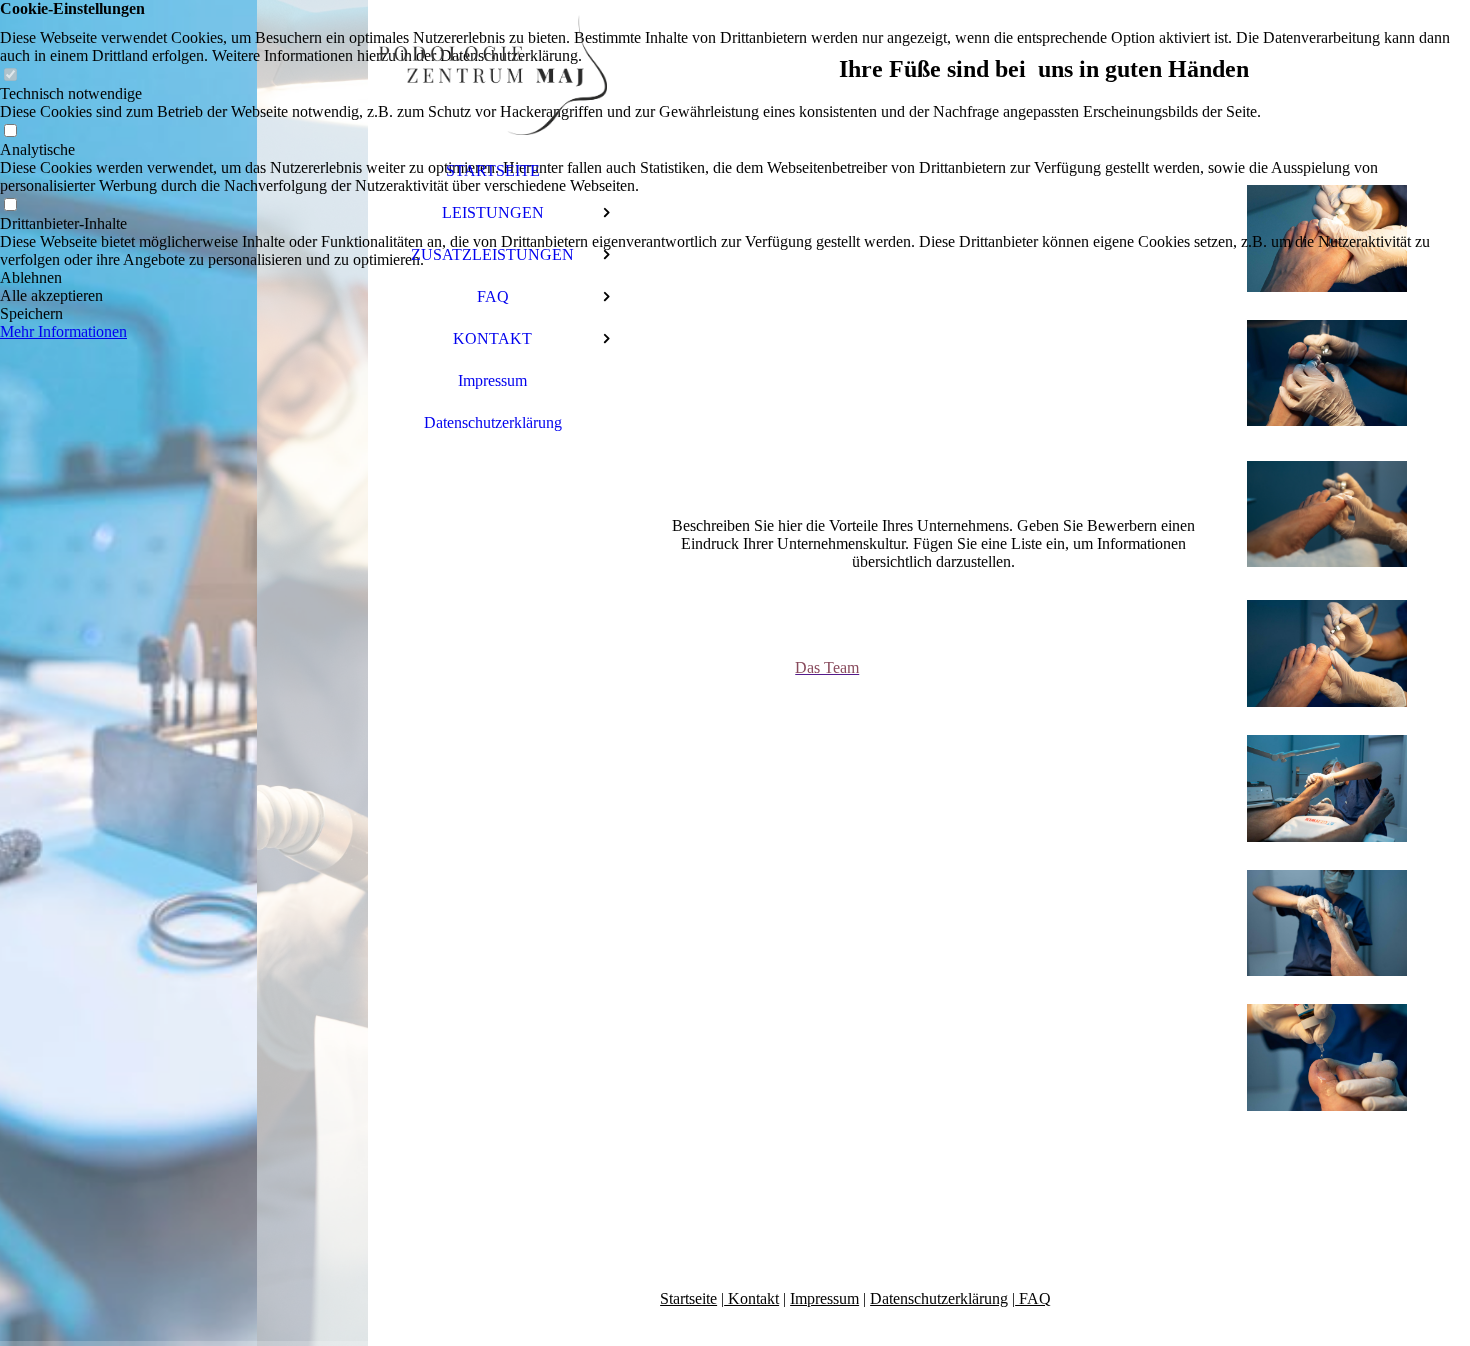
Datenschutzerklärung (493, 422)
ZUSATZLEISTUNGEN (492, 254)
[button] (735, 278)
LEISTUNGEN (493, 212)
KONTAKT (492, 338)
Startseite (688, 1298)
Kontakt (751, 1298)
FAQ (493, 296)
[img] (184, 673)
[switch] (10, 75)
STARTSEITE (493, 170)
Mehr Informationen (63, 331)
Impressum (492, 380)
